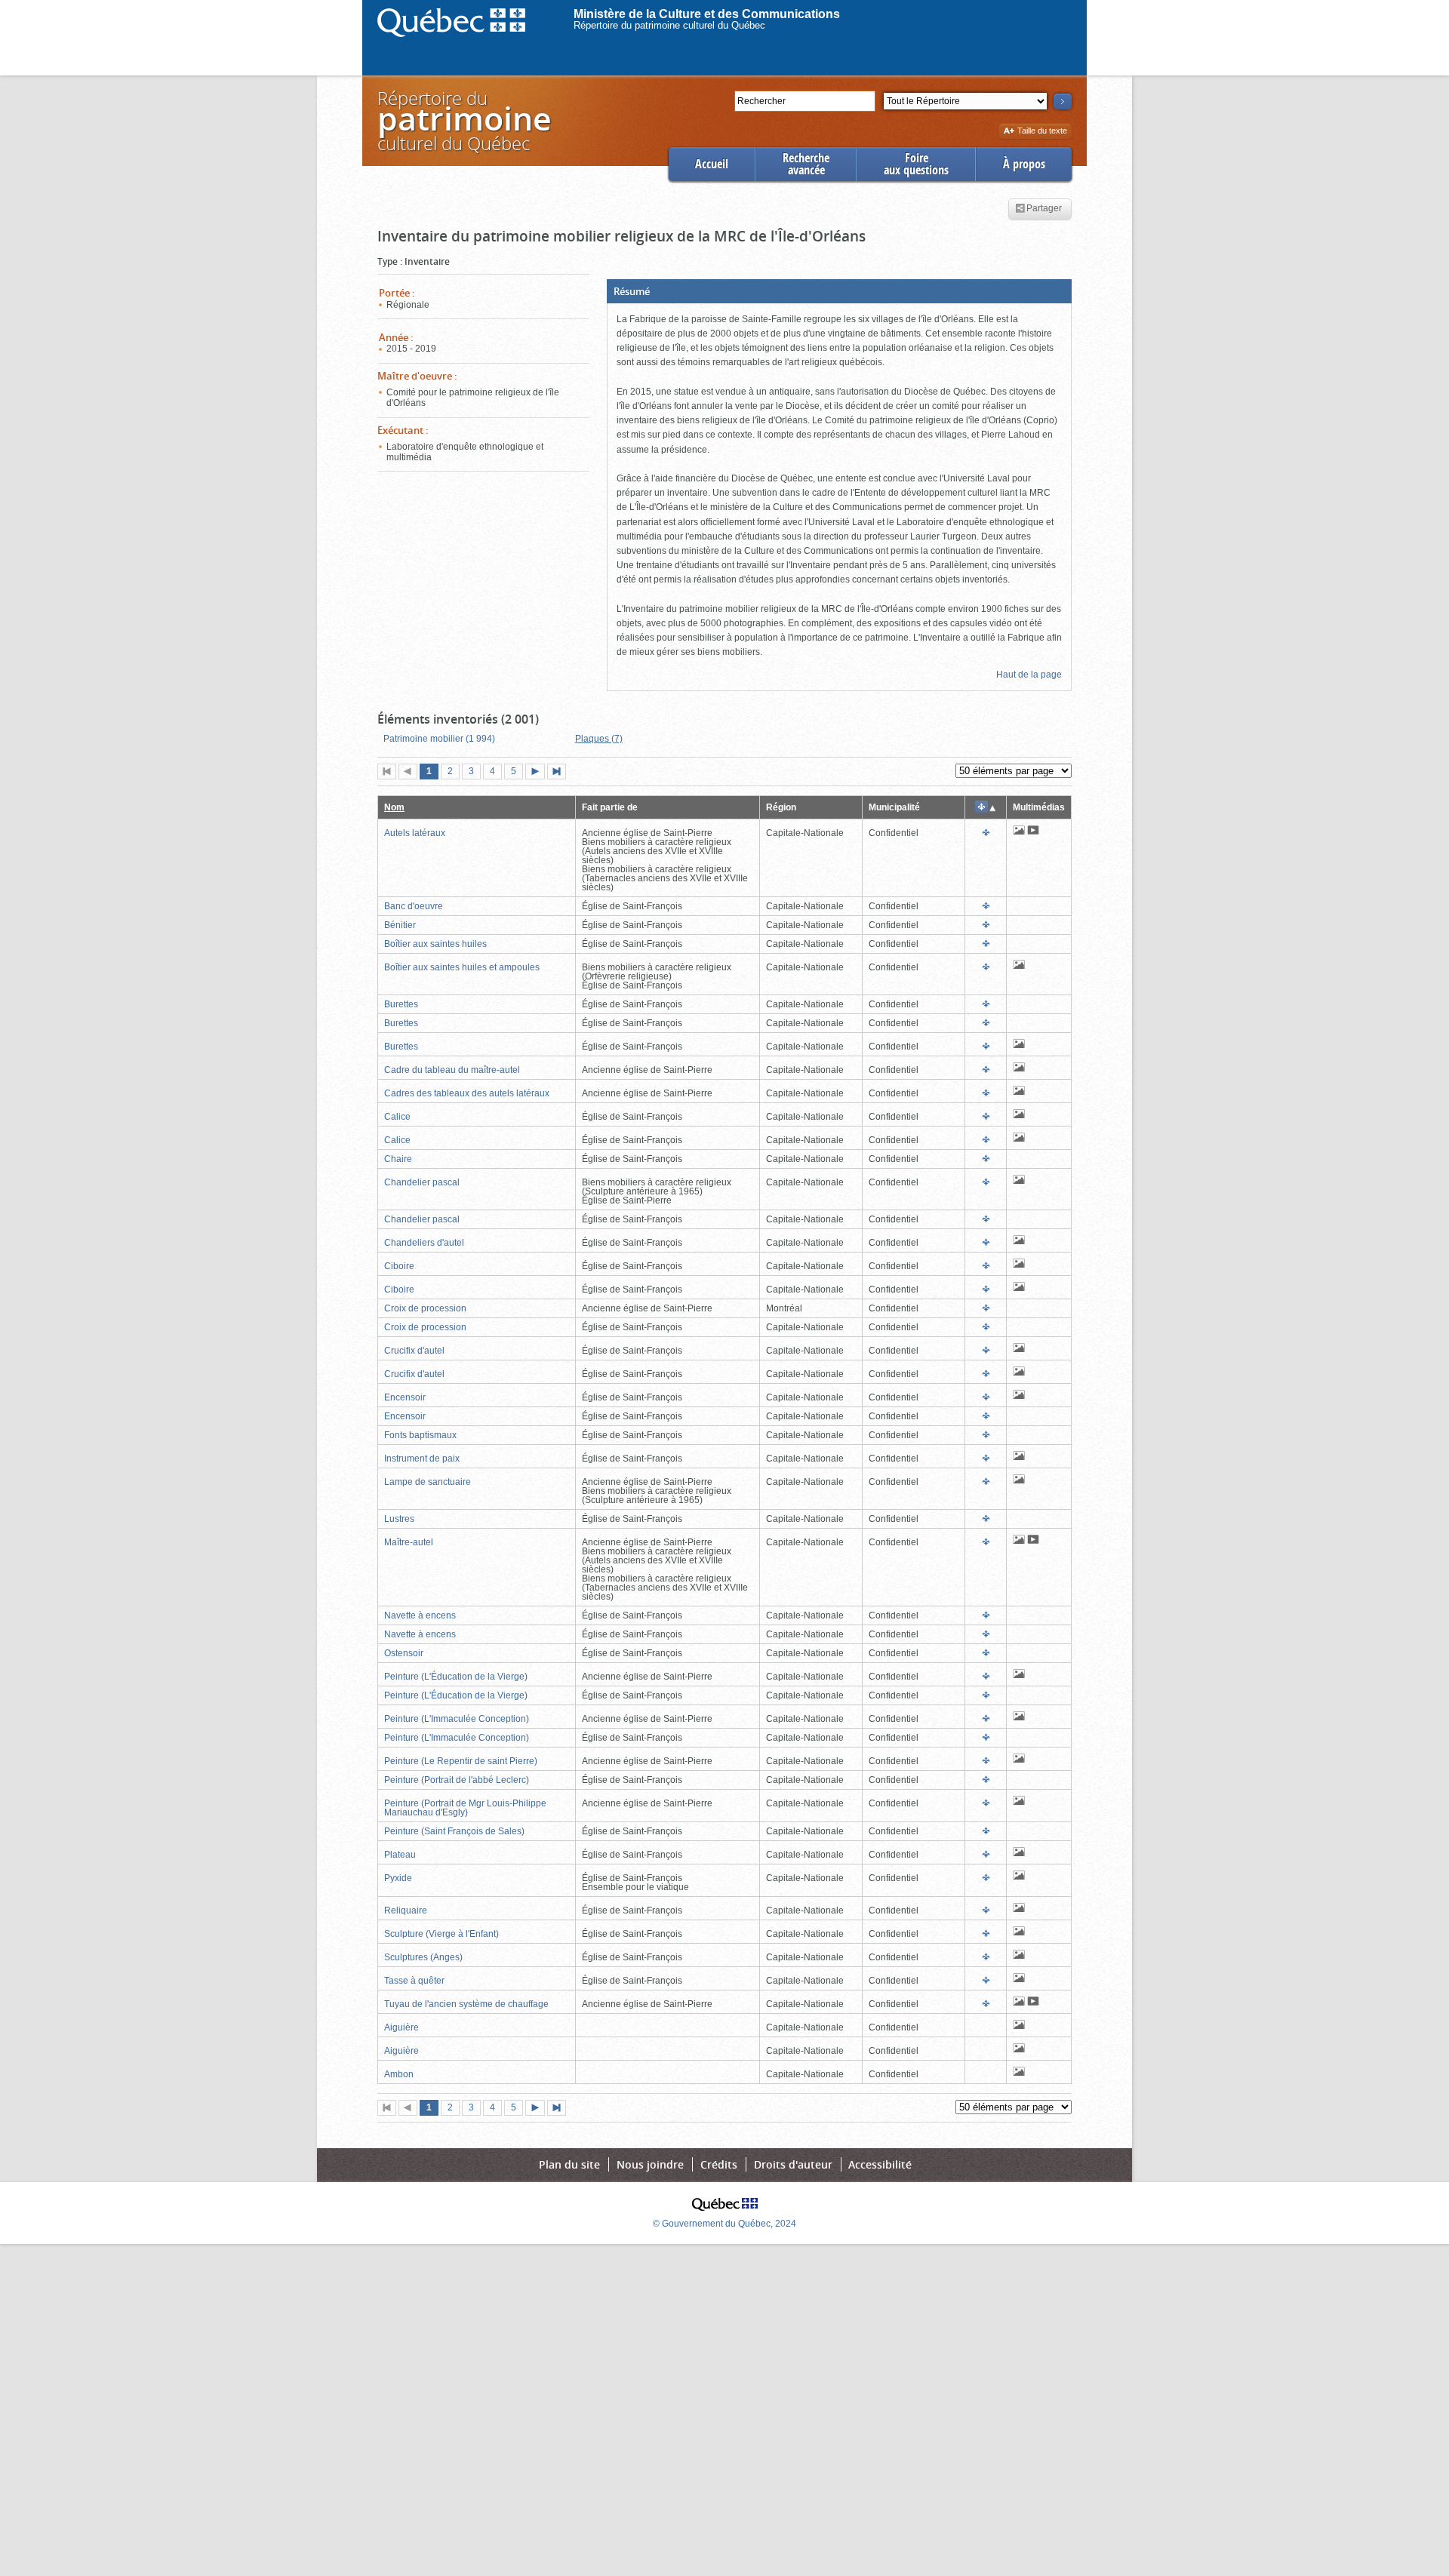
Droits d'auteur (793, 2164)
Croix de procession (425, 1308)
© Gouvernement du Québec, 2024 (724, 2224)
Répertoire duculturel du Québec (463, 120)
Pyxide (398, 1878)
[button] (839, 291)
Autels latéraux (415, 833)
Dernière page (560, 773)
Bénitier (400, 925)
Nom (394, 807)
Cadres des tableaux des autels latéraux (467, 1093)
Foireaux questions (916, 164)
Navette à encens (420, 1615)
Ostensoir (404, 1653)
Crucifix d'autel (414, 1351)
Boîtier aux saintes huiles (435, 944)
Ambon (399, 2074)
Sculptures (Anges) (423, 1957)
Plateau (400, 1855)
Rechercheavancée (806, 164)
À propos (1024, 164)
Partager (1044, 209)
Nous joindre (650, 2164)
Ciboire (399, 1266)
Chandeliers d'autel (424, 1243)
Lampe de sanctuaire (428, 1482)
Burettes (401, 1004)
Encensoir (405, 1397)
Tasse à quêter (414, 1981)
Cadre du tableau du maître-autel (452, 1070)
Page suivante (538, 773)
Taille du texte (1042, 132)
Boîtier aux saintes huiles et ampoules (462, 967)
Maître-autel (409, 1542)
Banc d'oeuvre (414, 906)
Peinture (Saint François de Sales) (454, 1831)
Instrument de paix (422, 1459)
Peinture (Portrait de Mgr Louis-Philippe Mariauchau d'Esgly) (465, 1808)
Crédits (719, 2164)
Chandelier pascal (422, 1182)
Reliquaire (406, 1910)
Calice (397, 1117)
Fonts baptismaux (420, 1435)
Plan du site (569, 2164)
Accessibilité (880, 2164)
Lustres (399, 1519)
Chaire (398, 1159)
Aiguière (401, 2027)
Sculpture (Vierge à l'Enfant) (441, 1934)
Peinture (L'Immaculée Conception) (457, 1719)
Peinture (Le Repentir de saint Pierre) (461, 1761)
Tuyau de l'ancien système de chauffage (466, 2004)
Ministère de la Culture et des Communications (707, 14)
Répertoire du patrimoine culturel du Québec (669, 25)
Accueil (712, 164)
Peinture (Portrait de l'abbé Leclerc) (457, 1780)
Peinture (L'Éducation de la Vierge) (456, 1677)
